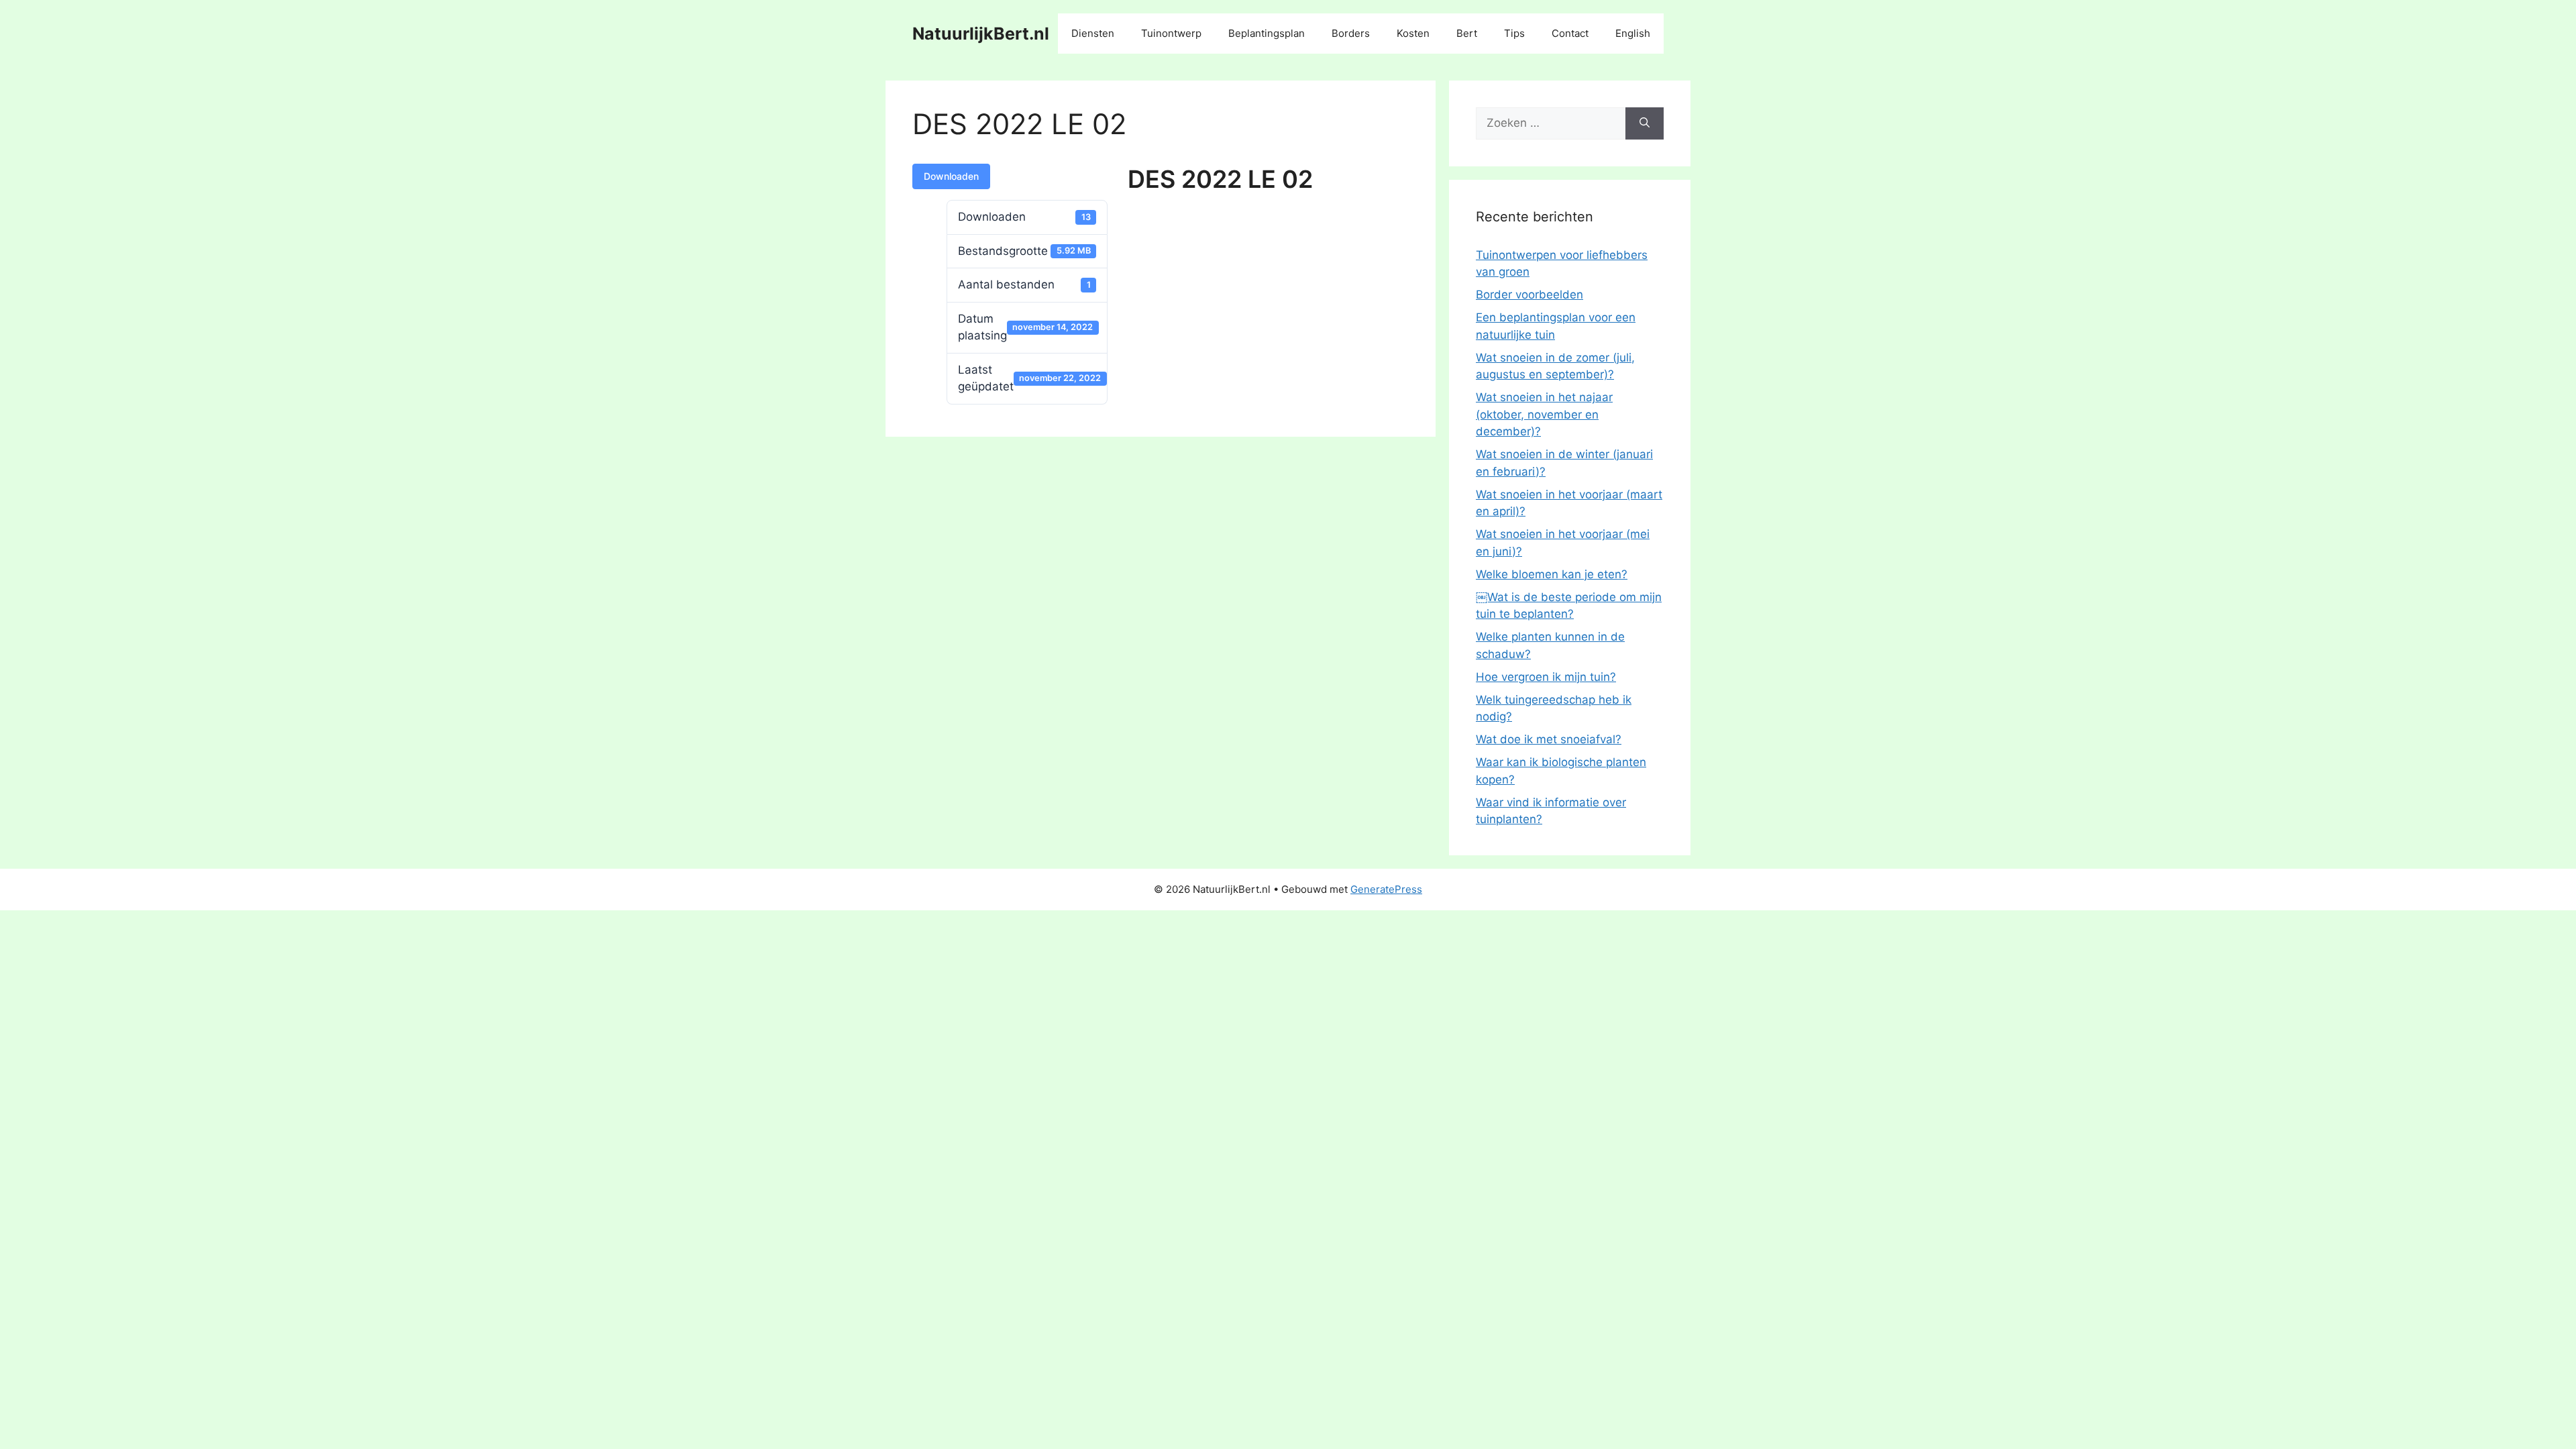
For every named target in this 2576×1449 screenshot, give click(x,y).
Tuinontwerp (1171, 33)
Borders (1351, 33)
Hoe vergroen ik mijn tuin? (1546, 677)
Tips (1514, 33)
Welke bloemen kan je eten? (1552, 574)
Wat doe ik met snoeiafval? (1549, 739)
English (1633, 33)
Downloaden (951, 176)
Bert (1467, 33)
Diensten (1093, 33)
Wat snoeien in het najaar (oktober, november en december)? (1544, 414)
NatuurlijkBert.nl (981, 34)
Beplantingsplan (1267, 33)
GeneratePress (1386, 889)
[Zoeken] (1645, 123)
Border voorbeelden (1529, 294)
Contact (1570, 33)
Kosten (1413, 33)
